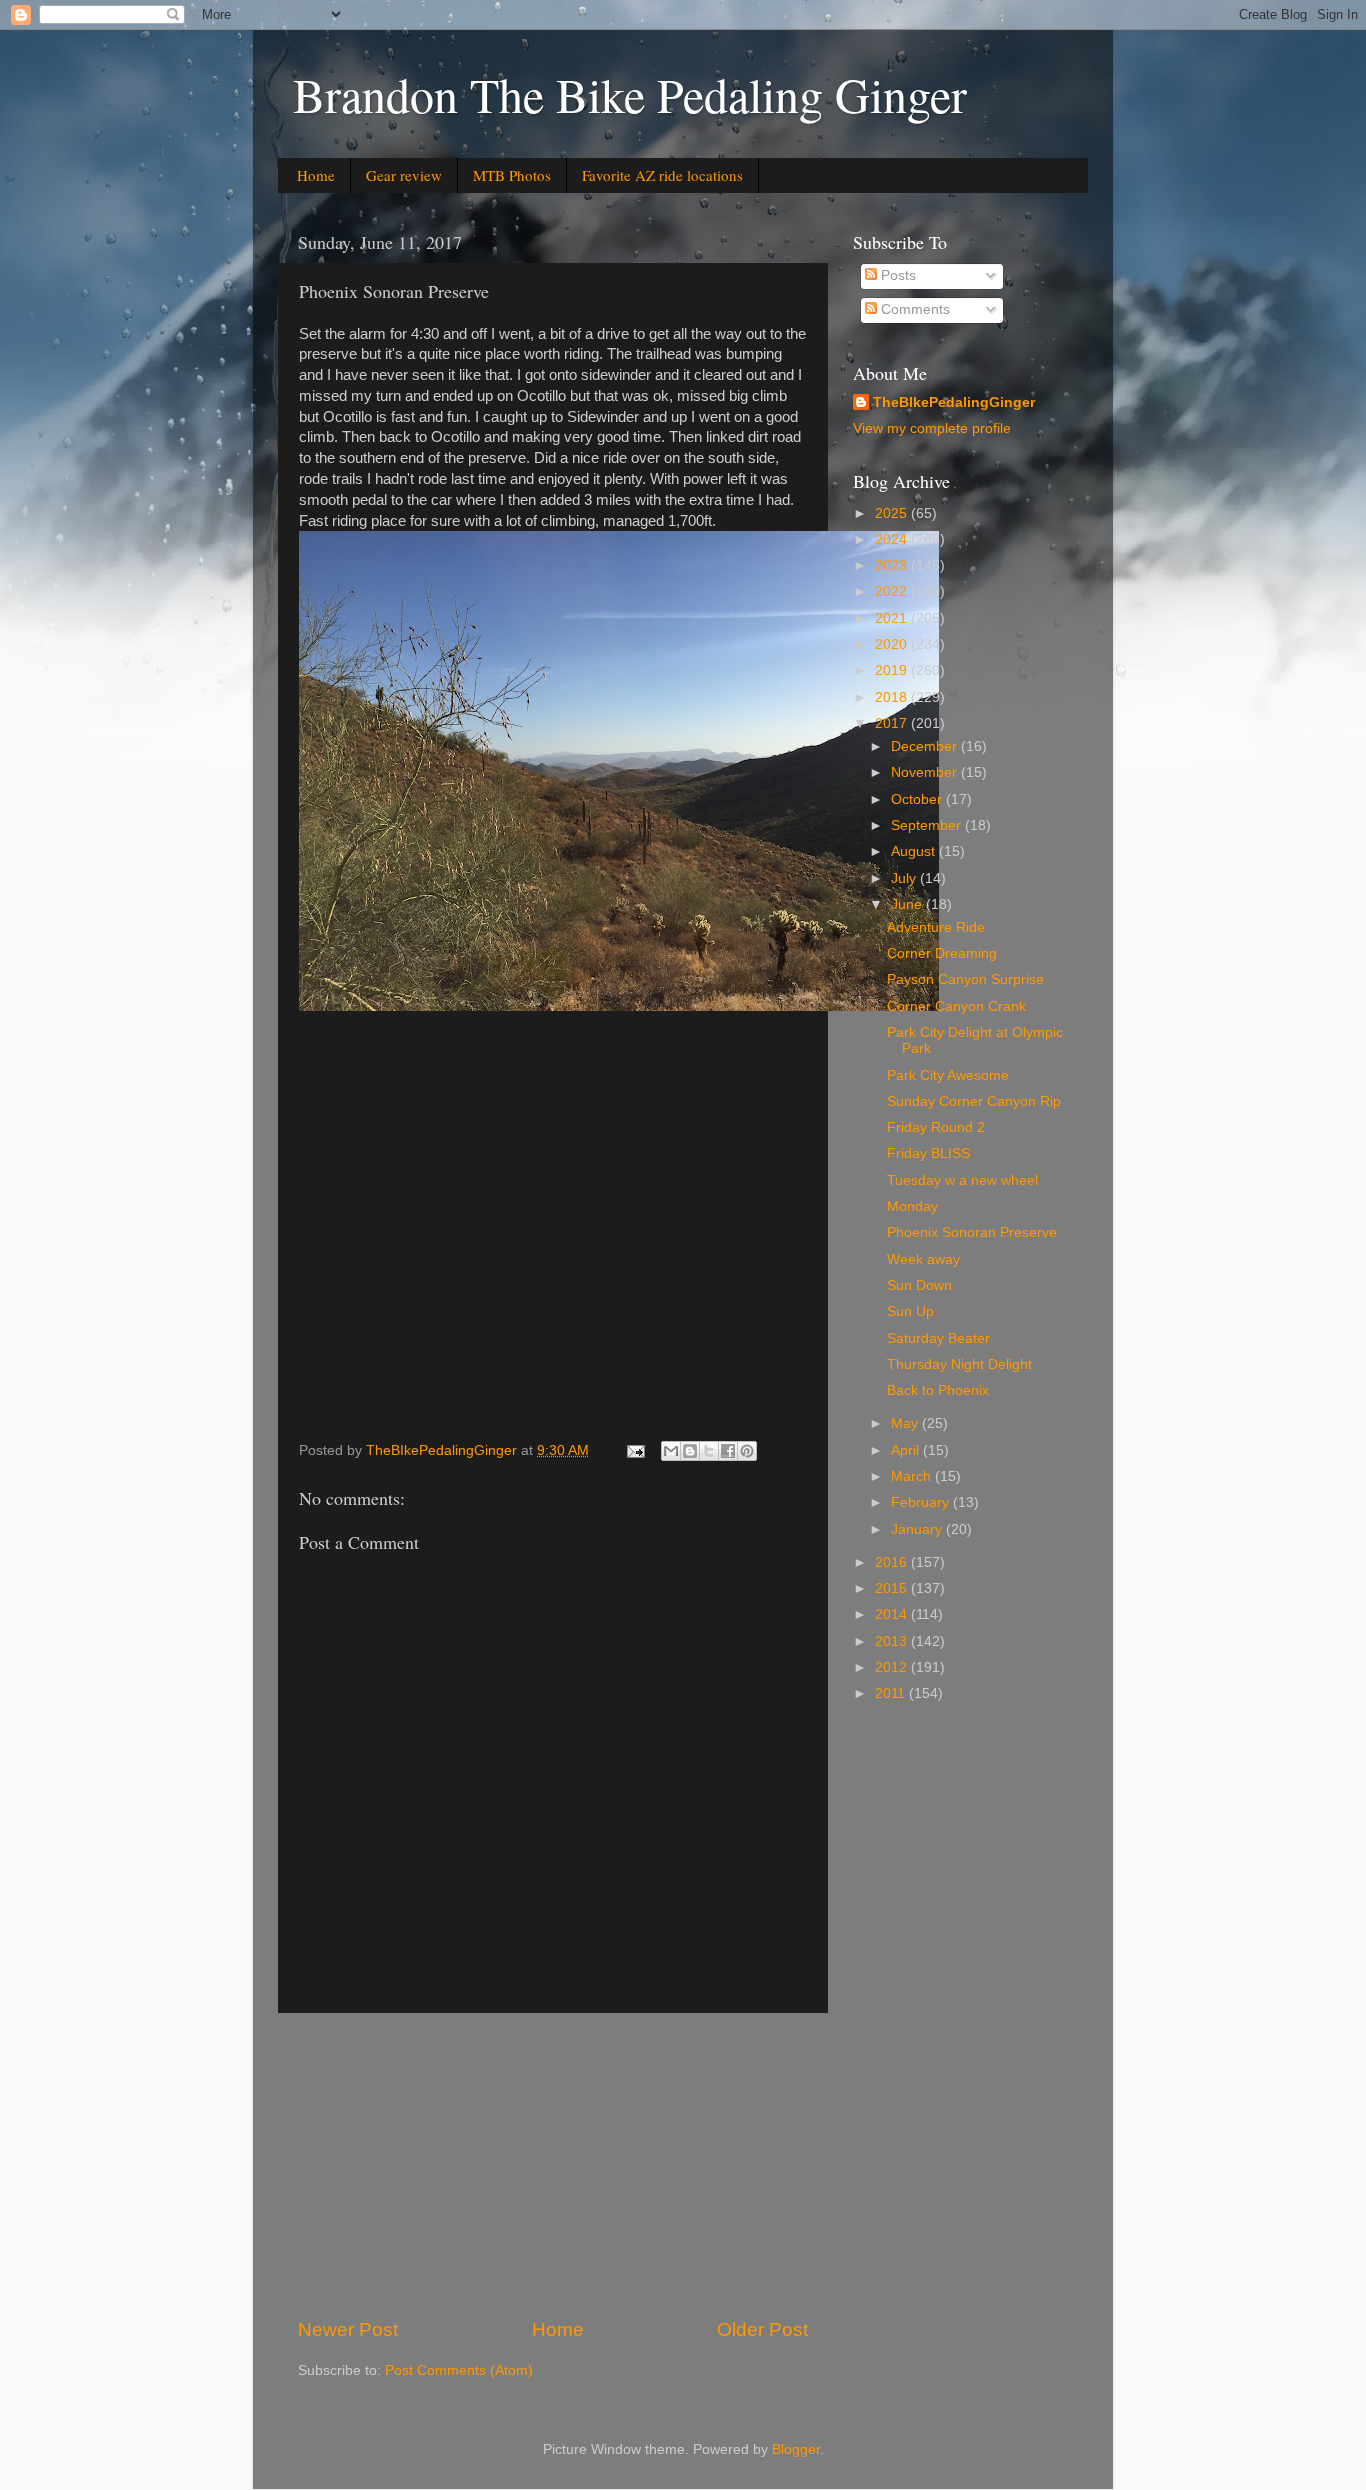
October (918, 799)
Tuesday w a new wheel (962, 1180)
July (905, 878)
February (922, 1502)
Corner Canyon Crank (956, 1006)
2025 (893, 513)
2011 (892, 1693)
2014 (893, 1614)
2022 (893, 591)
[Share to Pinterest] (747, 1451)
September (928, 825)
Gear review (404, 175)
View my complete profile (932, 428)
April (907, 1450)
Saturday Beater (938, 1338)
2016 (893, 1562)
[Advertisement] (553, 2165)
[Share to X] (709, 1451)
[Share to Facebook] (728, 1451)
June (908, 904)
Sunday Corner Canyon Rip (974, 1101)
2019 (893, 670)
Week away (923, 1259)
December (926, 746)
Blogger (796, 2449)
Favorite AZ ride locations (662, 175)
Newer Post (348, 2329)
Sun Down (919, 1285)
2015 (893, 1588)
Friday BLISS (928, 1153)
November (926, 772)
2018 (893, 697)
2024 (893, 539)
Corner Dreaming (942, 953)
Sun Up (910, 1311)
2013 (893, 1641)
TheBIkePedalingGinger (954, 402)
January (918, 1529)
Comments (913, 309)
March (913, 1476)
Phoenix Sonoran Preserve (972, 1232)
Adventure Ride (936, 927)
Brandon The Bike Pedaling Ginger (630, 94)
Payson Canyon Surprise (965, 979)
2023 (893, 565)
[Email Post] (634, 1450)
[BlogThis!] (690, 1451)
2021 (893, 618)
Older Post (762, 2329)
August (915, 851)
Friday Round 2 (936, 1127)
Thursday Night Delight (959, 1364)
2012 (893, 1667)
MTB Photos (512, 175)
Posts (896, 275)
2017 (893, 723)
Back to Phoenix (938, 1390)
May (906, 1423)
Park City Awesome (948, 1075)
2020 (893, 644)
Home (316, 175)
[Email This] (671, 1451)
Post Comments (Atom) (459, 2370)
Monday (912, 1206)
